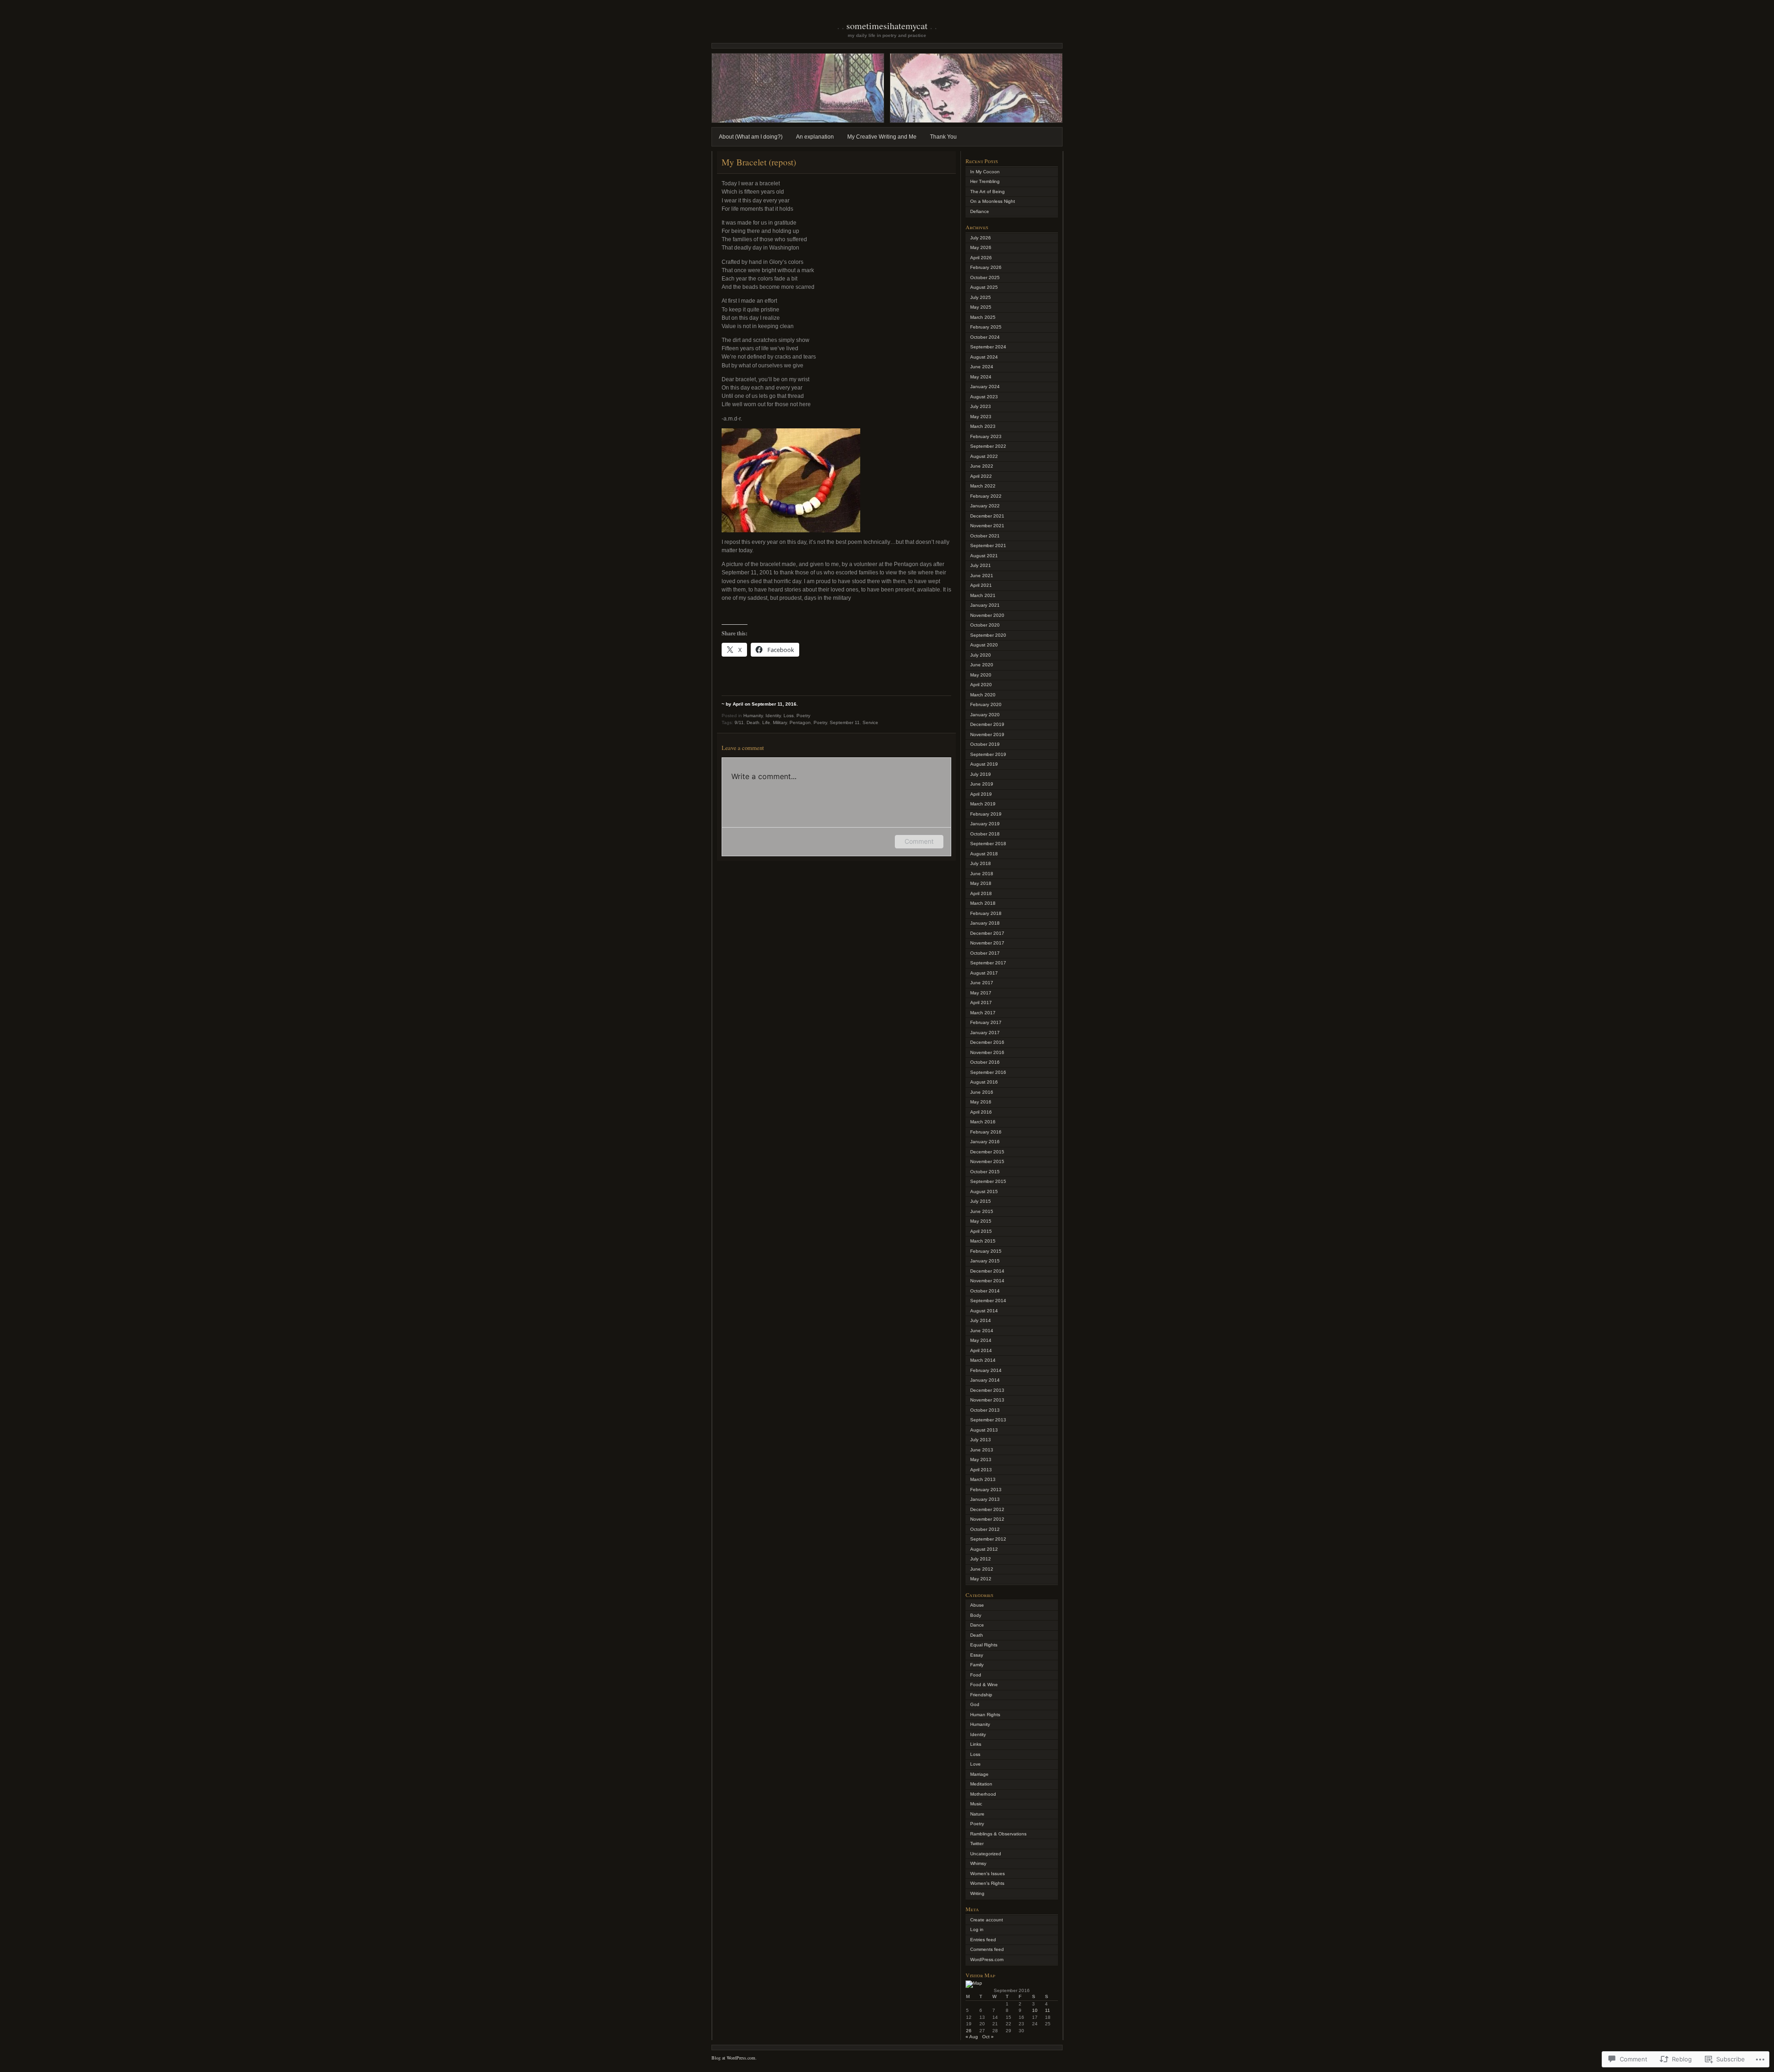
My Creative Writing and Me (882, 137)
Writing (977, 1893)
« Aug (972, 2037)
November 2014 (987, 1281)
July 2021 (981, 565)
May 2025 (981, 307)
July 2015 (981, 1201)
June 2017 (982, 983)
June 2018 (982, 874)
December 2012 (987, 1509)
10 (1035, 2010)
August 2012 (984, 1549)
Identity (773, 716)
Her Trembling (985, 181)
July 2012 (981, 1559)
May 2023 (981, 417)
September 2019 (988, 754)
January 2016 (985, 1142)
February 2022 (986, 496)
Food (976, 1675)
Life (766, 722)
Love (975, 1764)
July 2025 (981, 297)
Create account (987, 1920)
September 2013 (988, 1420)
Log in (977, 1929)
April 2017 (981, 1002)
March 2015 (983, 1241)
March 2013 (983, 1479)
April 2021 (981, 585)
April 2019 (981, 794)
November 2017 (987, 943)
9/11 (739, 722)
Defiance (980, 211)
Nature (977, 1814)
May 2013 (981, 1460)
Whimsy (978, 1863)
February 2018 (986, 913)
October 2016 (985, 1062)
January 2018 (985, 923)
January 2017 (985, 1033)
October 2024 (985, 337)
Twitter (977, 1843)
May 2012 (981, 1579)
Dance (977, 1625)
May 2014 (981, 1340)
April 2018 (981, 893)
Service (870, 722)
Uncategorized (986, 1854)
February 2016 (986, 1132)
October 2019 (985, 744)
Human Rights (985, 1715)
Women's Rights (987, 1883)
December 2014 (987, 1271)
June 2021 (982, 576)
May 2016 (981, 1102)
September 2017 (988, 963)
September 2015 (988, 1181)
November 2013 (987, 1400)
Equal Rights (984, 1645)
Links (976, 1744)
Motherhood (983, 1794)
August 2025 (984, 287)
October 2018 (985, 834)
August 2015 (984, 1191)
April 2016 (981, 1112)
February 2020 (986, 704)
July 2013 (981, 1440)
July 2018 (981, 863)
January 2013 (985, 1499)
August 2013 (984, 1430)
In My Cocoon (985, 172)
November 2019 (987, 734)
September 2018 (988, 844)
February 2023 (986, 436)
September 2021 (988, 545)
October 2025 (985, 277)
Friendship (981, 1695)
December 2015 (987, 1152)
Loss (789, 716)
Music (976, 1804)
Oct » (988, 2037)
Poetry (803, 716)
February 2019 (986, 814)
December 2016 (987, 1042)
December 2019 (987, 724)
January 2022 (985, 506)
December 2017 (987, 933)
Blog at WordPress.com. (734, 2058)
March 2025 (983, 317)
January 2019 (985, 824)
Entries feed (983, 1940)
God (975, 1704)
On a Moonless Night (993, 201)
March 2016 (983, 1122)
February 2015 (986, 1251)
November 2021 (987, 526)
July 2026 (981, 238)
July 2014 (981, 1320)
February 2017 (986, 1022)
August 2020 (984, 645)
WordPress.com (987, 1959)
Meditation (981, 1784)
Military (780, 722)
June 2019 (982, 784)
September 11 (845, 722)
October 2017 (985, 953)
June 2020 (982, 665)
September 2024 (988, 347)
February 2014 (986, 1370)
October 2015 (985, 1172)
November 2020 (987, 615)
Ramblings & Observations (998, 1834)
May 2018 (981, 883)
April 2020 (981, 685)
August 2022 (984, 456)
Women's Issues (987, 1874)
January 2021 (985, 605)
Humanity (753, 716)
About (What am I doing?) (751, 137)
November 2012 (987, 1519)
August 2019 (984, 764)
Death (753, 722)
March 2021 (983, 595)
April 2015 (981, 1231)
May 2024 (981, 377)
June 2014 (982, 1331)
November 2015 (987, 1161)
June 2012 (982, 1569)
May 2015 (981, 1221)
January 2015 (985, 1261)
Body (976, 1615)
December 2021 (987, 516)
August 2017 (984, 973)
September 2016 (988, 1072)
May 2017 (981, 993)
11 (1048, 2010)
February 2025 (986, 327)
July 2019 (981, 774)
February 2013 (986, 1490)
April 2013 (981, 1470)
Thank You (943, 137)
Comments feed (987, 1949)
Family (977, 1665)
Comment (919, 841)
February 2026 (986, 267)
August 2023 (984, 397)
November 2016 (987, 1052)
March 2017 (983, 1013)
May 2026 (981, 247)
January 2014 (985, 1380)
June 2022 (982, 466)
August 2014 (984, 1311)
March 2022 (983, 486)
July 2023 (981, 406)
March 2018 (983, 903)
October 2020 (985, 625)
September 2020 (988, 635)
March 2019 (983, 804)
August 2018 (984, 854)
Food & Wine (984, 1685)
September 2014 (988, 1301)
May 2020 (981, 675)
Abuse (977, 1605)
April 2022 (981, 476)
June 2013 (982, 1450)
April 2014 (981, 1350)
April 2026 (981, 258)
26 (969, 2031)
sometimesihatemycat (887, 26)
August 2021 (984, 556)
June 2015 (982, 1211)
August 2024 (984, 357)
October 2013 (985, 1410)
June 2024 (982, 367)
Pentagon (800, 722)
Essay (977, 1655)
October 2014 (985, 1291)
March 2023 (983, 426)
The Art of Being (987, 192)
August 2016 (984, 1082)
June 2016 (982, 1092)
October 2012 (985, 1529)
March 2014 (983, 1360)
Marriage (979, 1774)
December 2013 (987, 1390)
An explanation (815, 137)
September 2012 (988, 1539)
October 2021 (985, 536)
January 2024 (985, 387)
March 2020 (983, 695)
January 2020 (985, 715)
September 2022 (988, 446)
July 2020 (981, 655)
